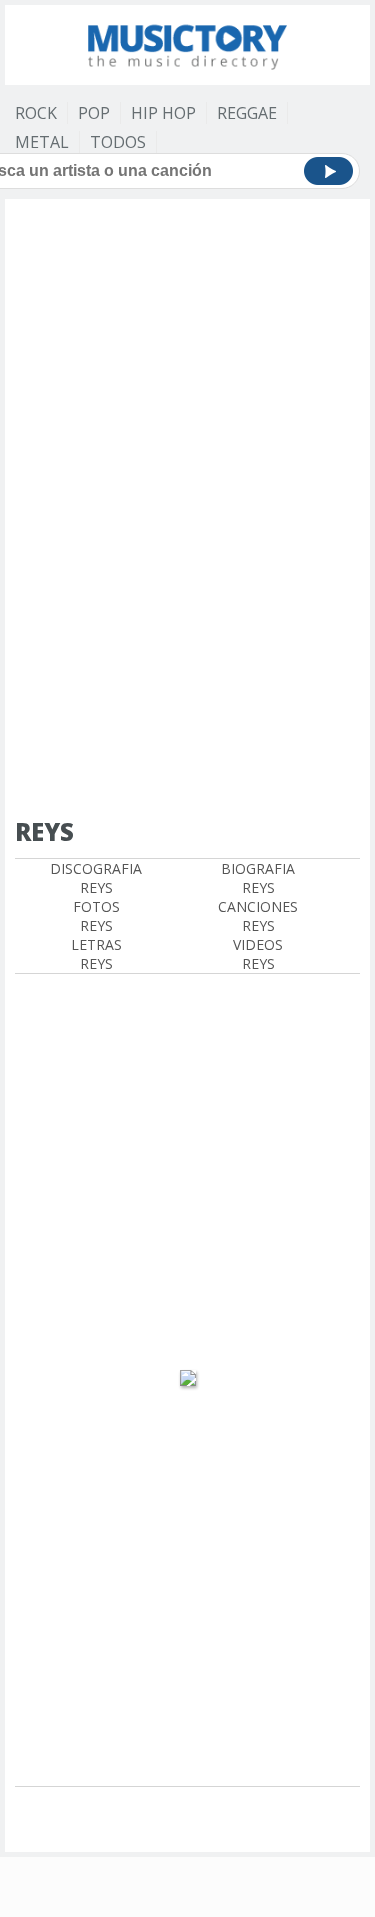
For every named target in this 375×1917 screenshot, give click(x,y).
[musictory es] (187, 42)
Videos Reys (258, 954)
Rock (36, 113)
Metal (42, 142)
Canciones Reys (258, 916)
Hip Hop (163, 113)
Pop (94, 113)
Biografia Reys (258, 878)
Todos (118, 142)
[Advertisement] (187, 317)
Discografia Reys (96, 878)
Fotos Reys (96, 916)
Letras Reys (96, 954)
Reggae (247, 113)
